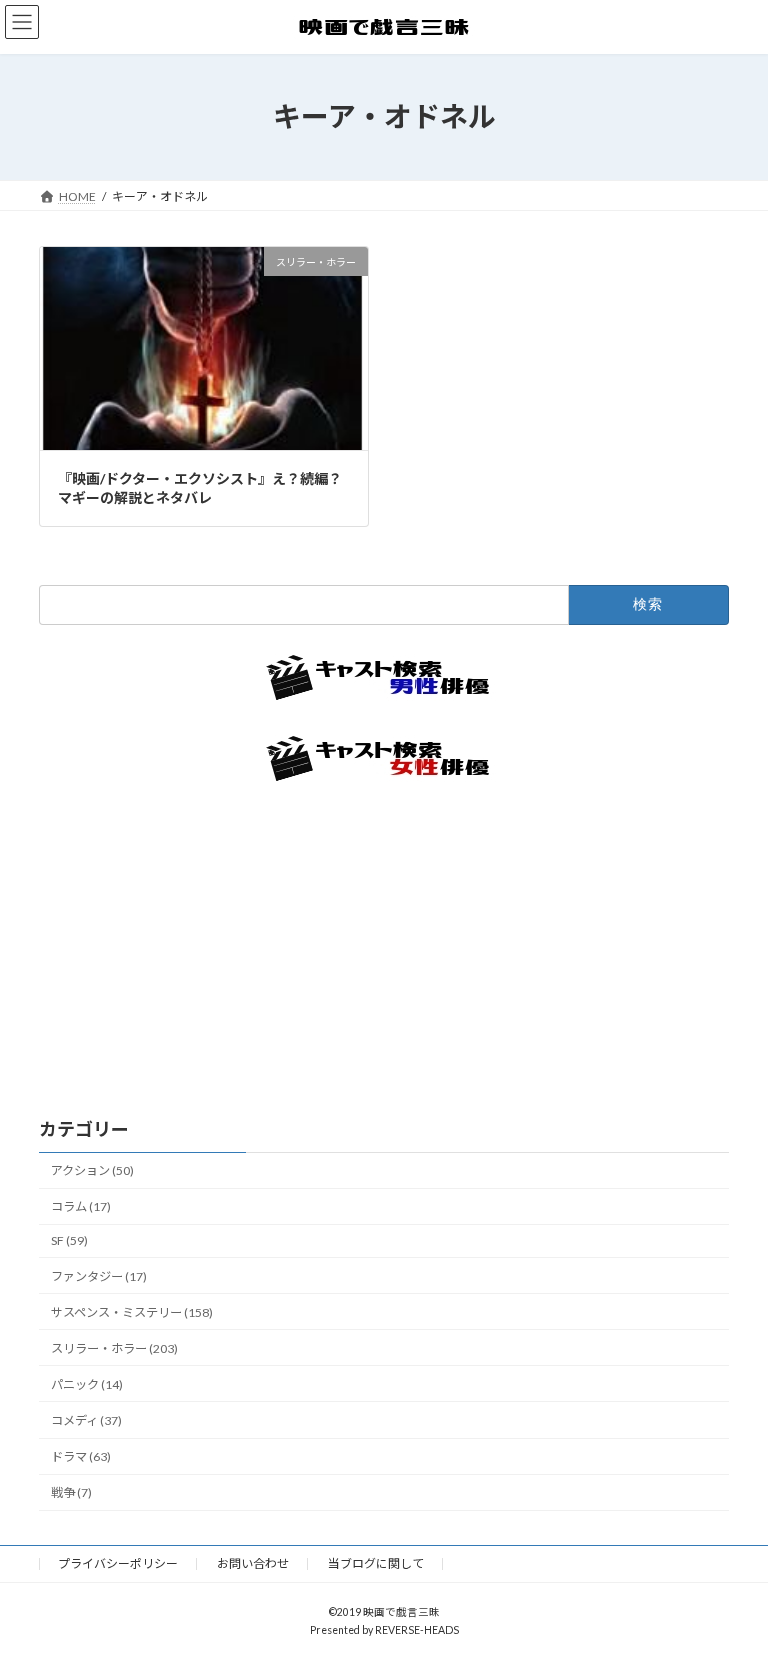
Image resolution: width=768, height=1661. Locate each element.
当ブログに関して (376, 1563)
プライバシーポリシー (118, 1563)
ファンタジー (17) (99, 1275)
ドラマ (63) (81, 1456)
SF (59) (69, 1240)
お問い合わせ (253, 1563)
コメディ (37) (86, 1420)
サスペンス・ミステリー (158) (132, 1311)
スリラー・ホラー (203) (114, 1347)
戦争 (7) (71, 1492)
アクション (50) (92, 1170)
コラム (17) (81, 1206)
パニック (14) (87, 1383)
